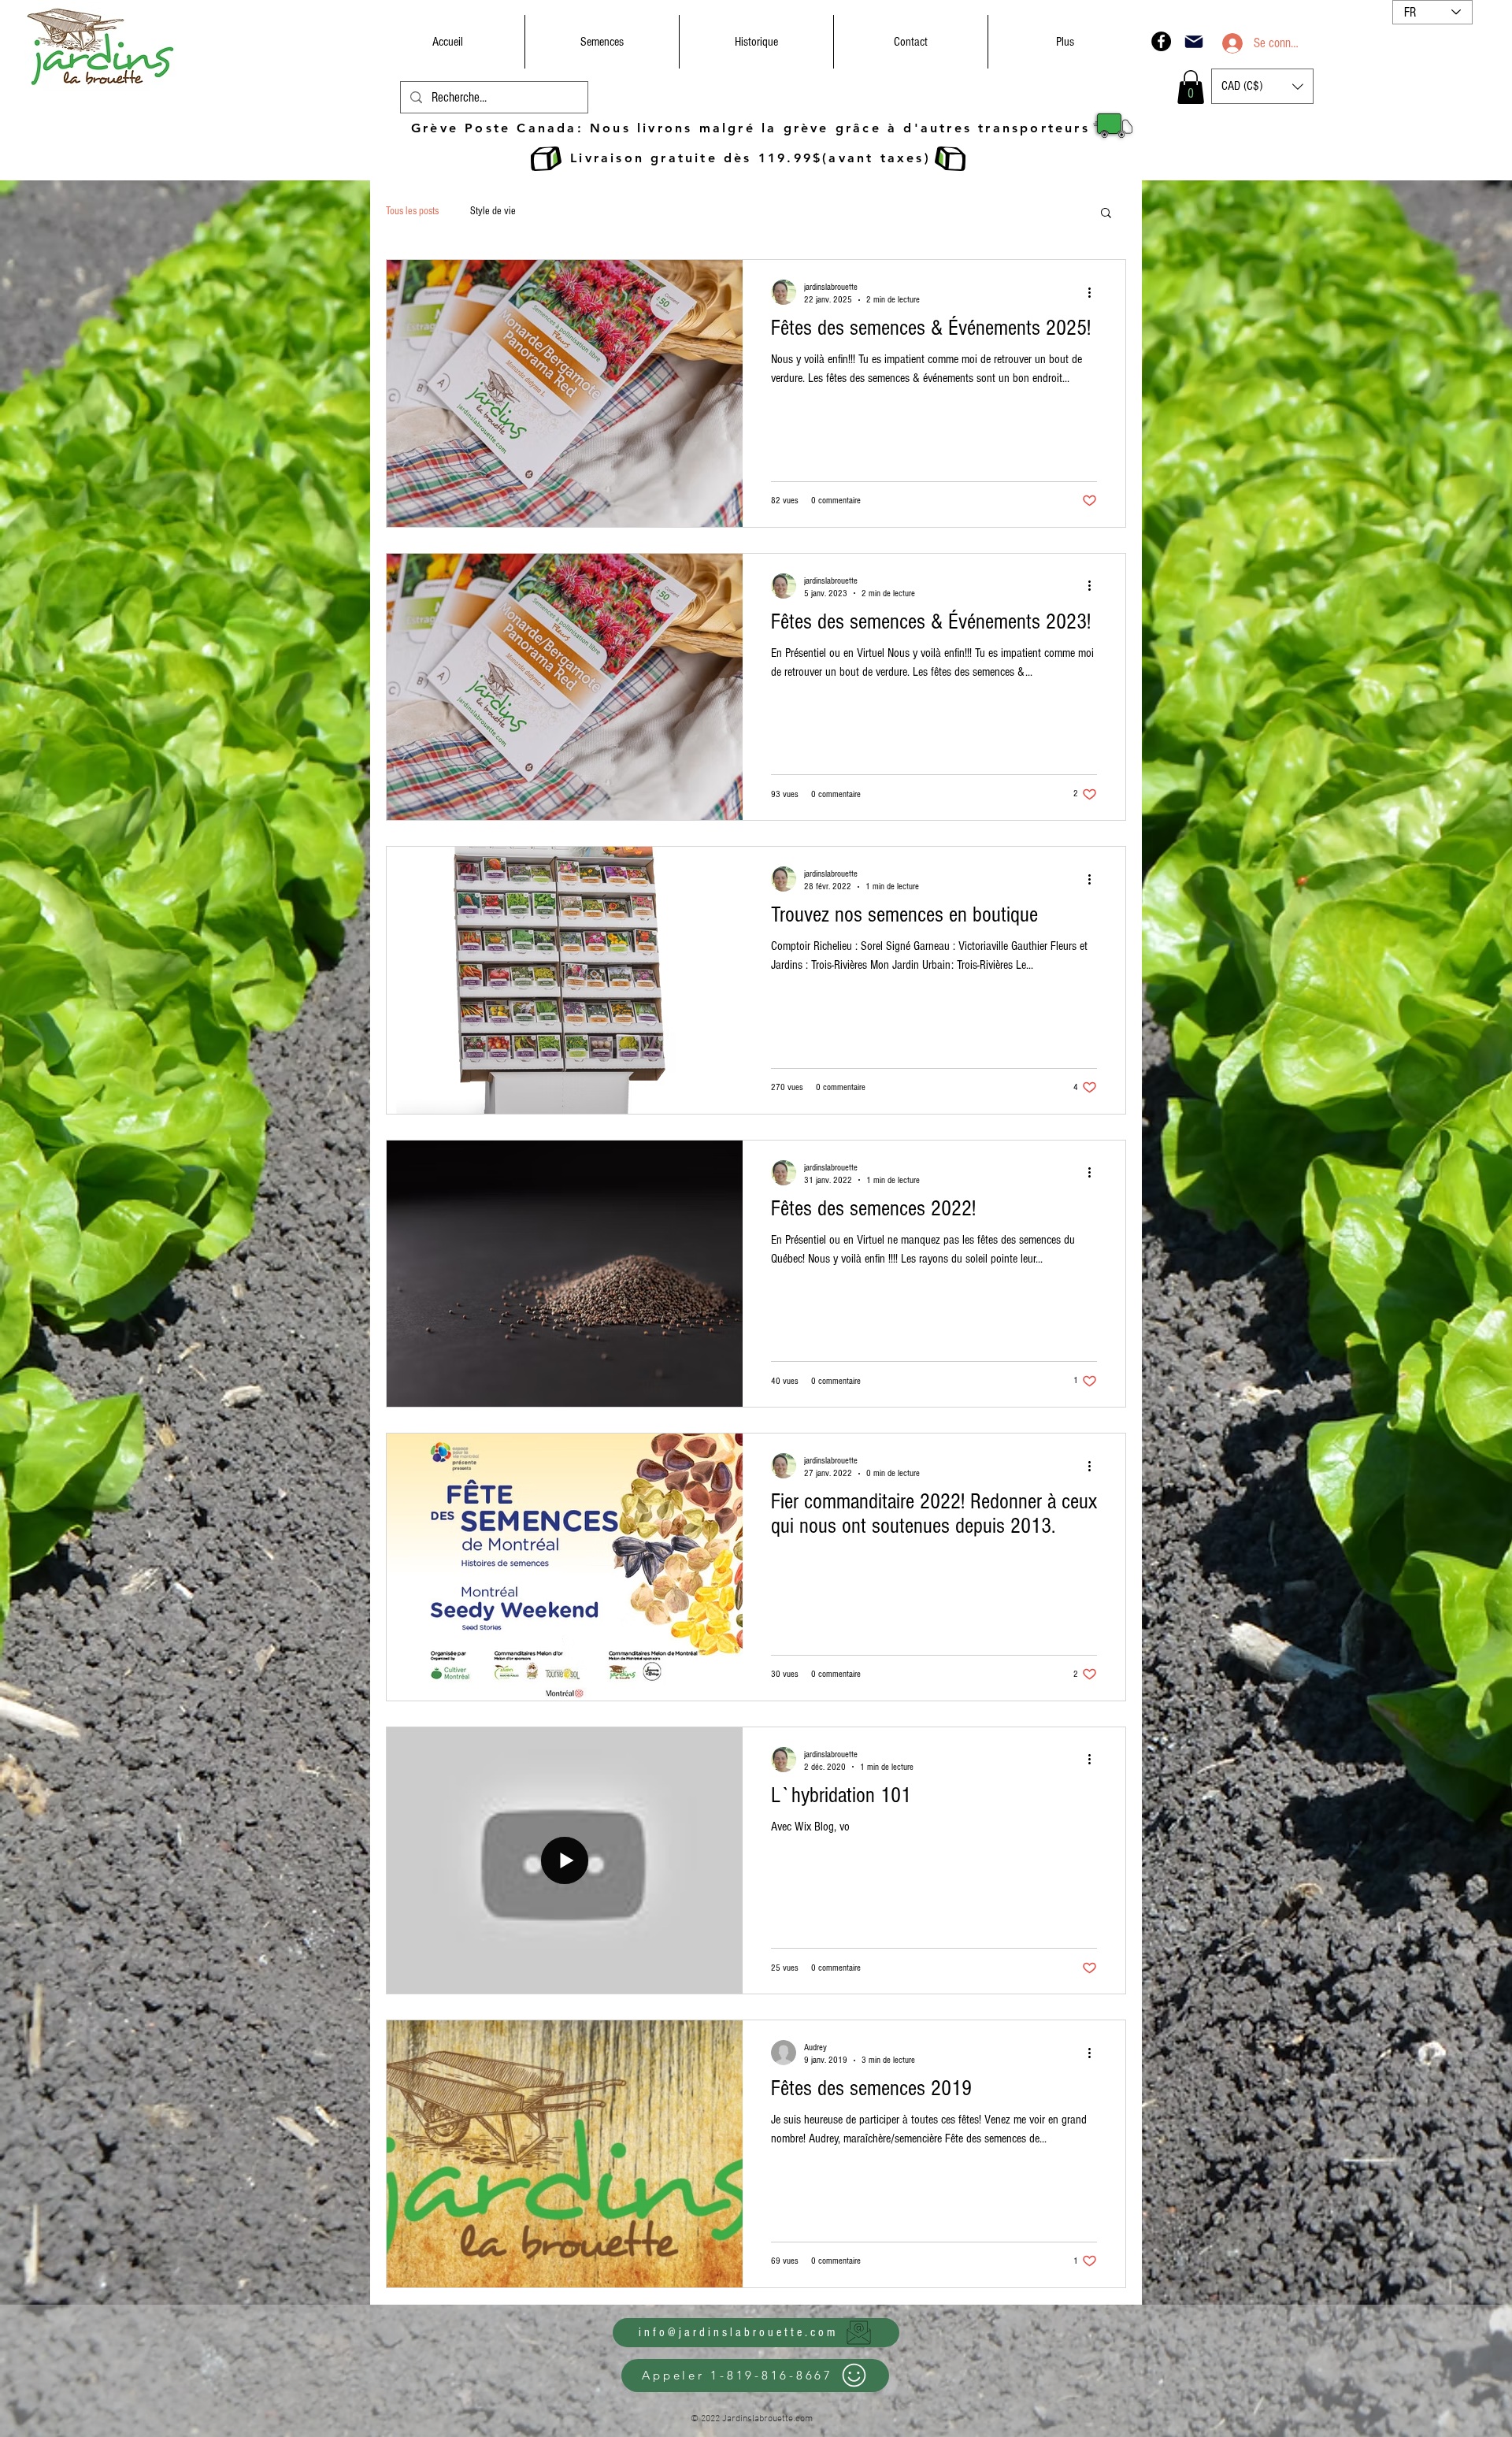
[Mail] (1194, 41)
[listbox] (1262, 86)
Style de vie (493, 211)
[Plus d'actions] (1095, 292)
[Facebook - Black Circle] (1161, 41)
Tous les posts (412, 211)
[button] (1191, 87)
